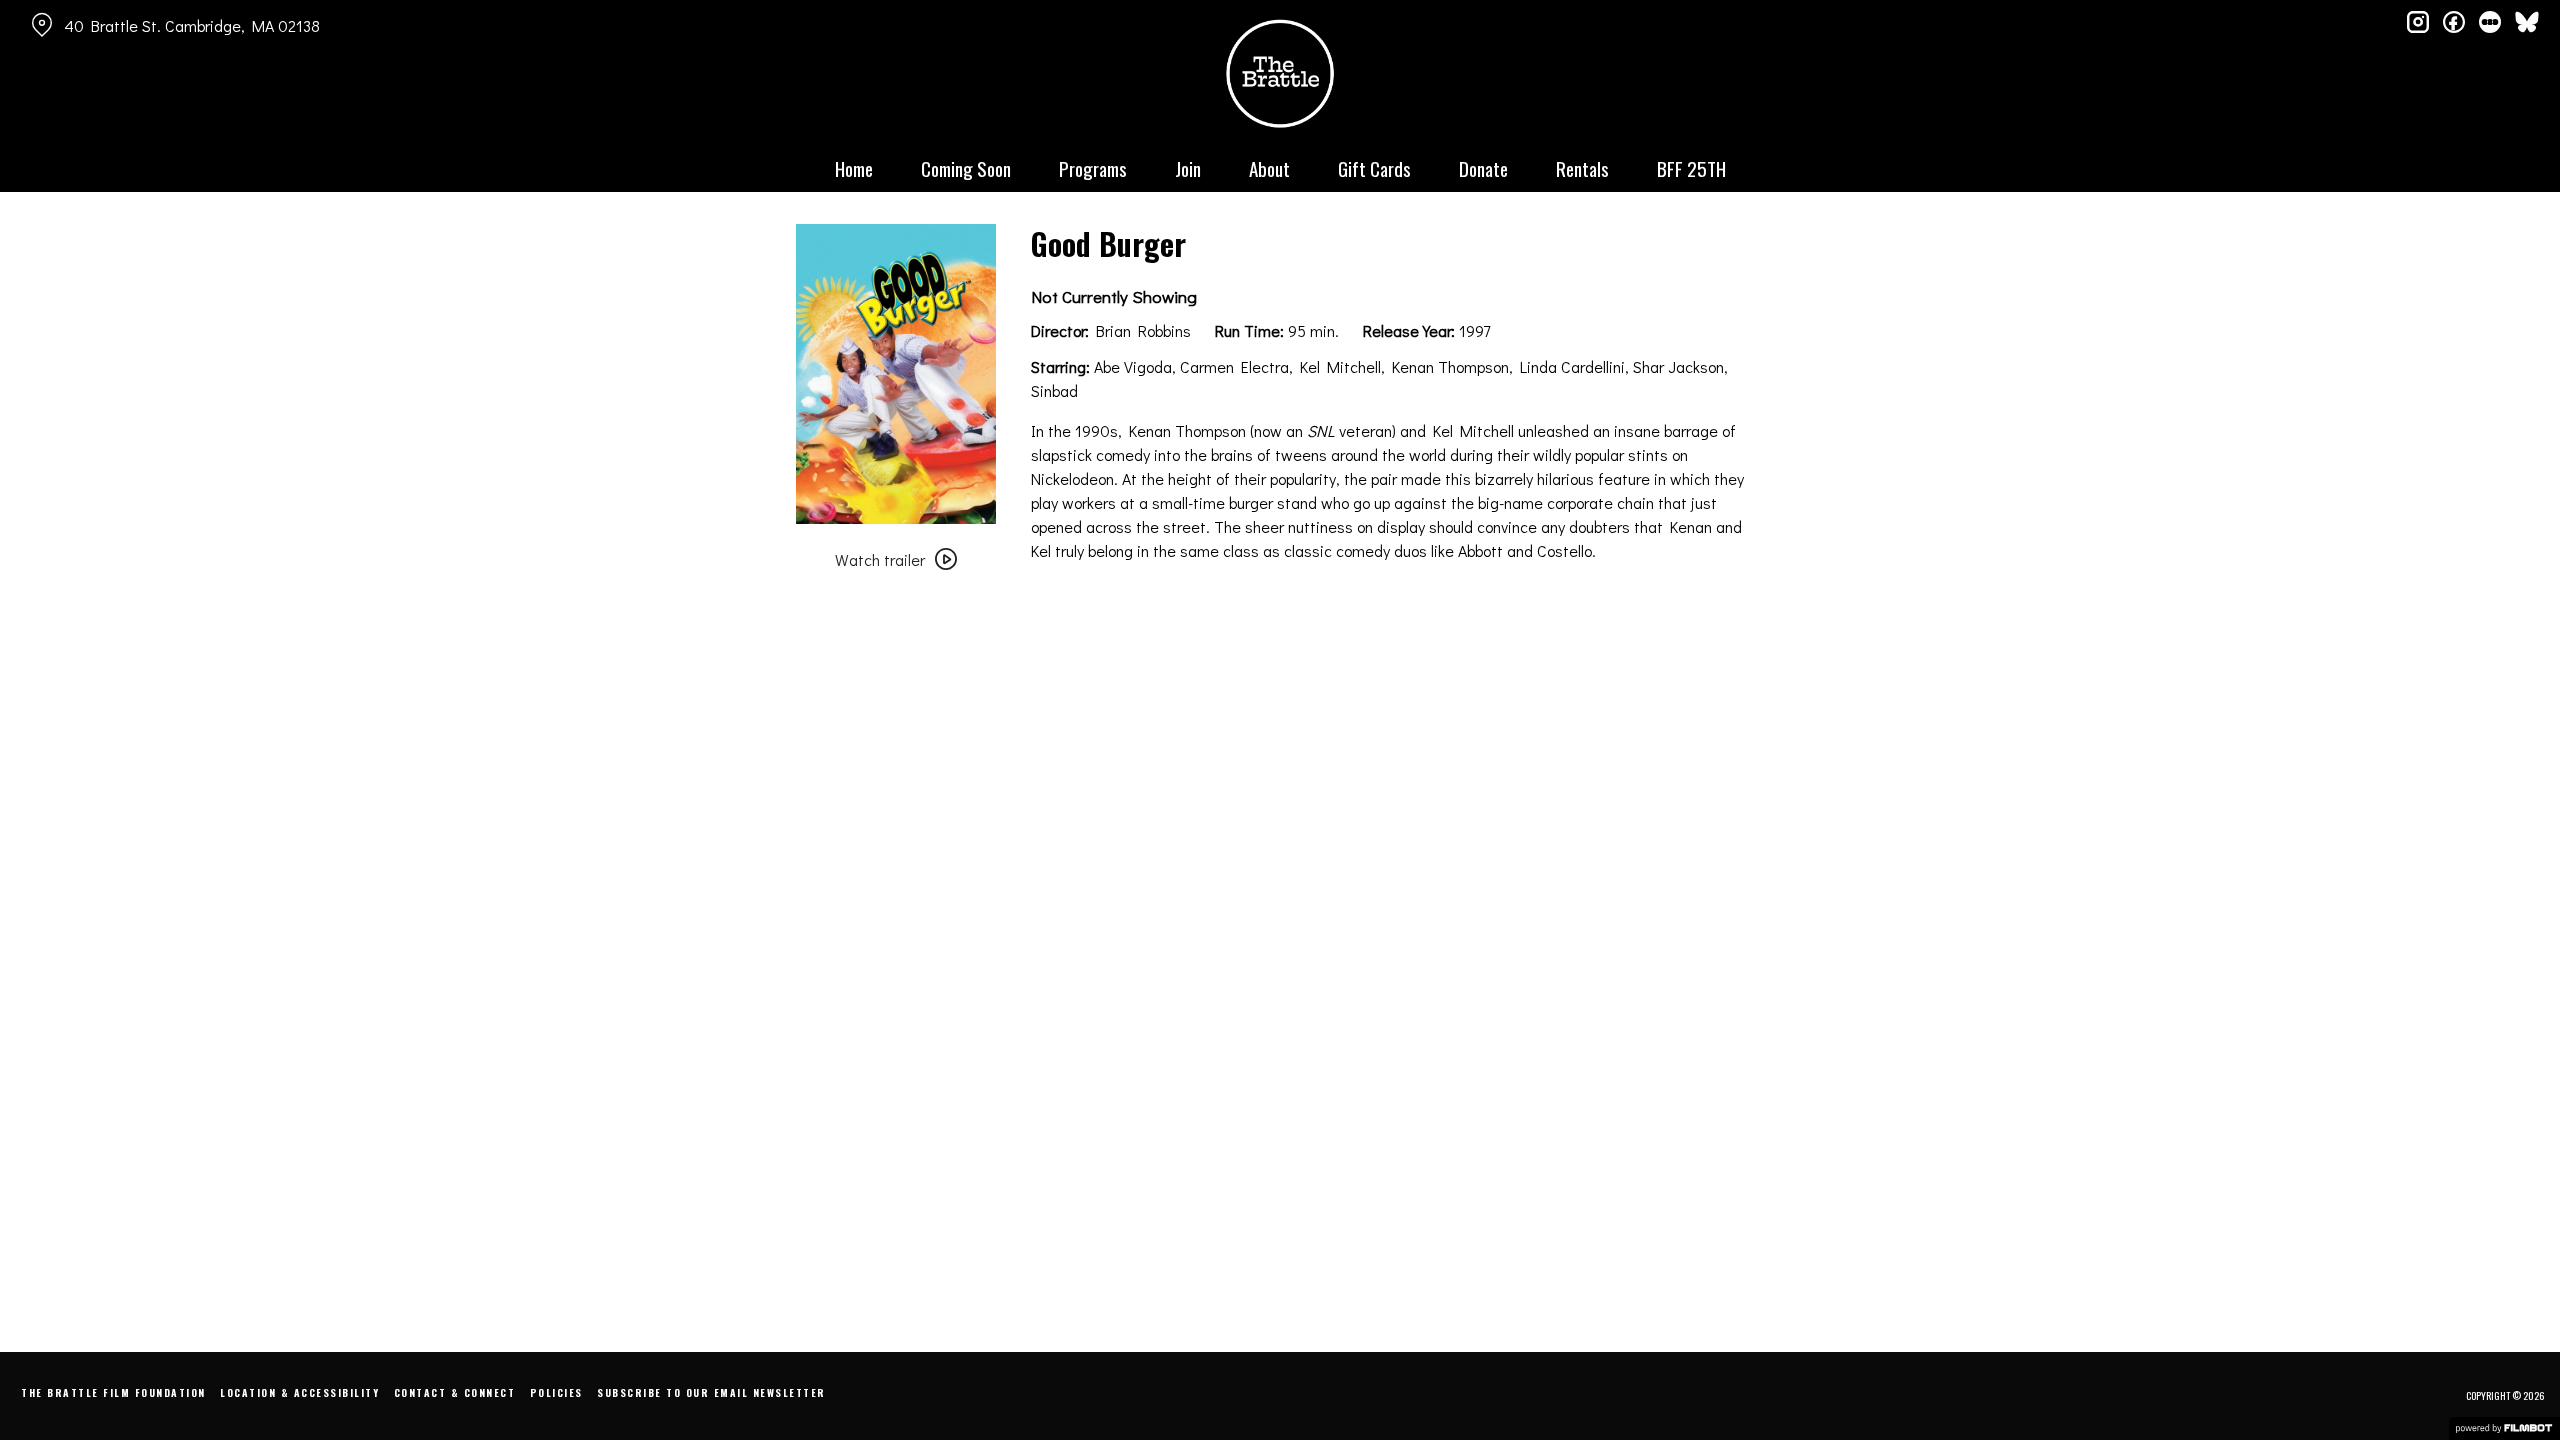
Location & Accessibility (299, 1392)
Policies (556, 1392)
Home (854, 168)
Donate (1483, 168)
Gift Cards (1374, 168)
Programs (1093, 168)
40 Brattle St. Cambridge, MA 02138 (192, 25)
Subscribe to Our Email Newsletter (711, 1392)
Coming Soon (966, 168)
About (1269, 168)
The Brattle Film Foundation (113, 1392)
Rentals (1582, 168)
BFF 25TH (1691, 168)
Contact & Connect (455, 1392)
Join (1188, 168)
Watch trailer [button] (880, 559)
